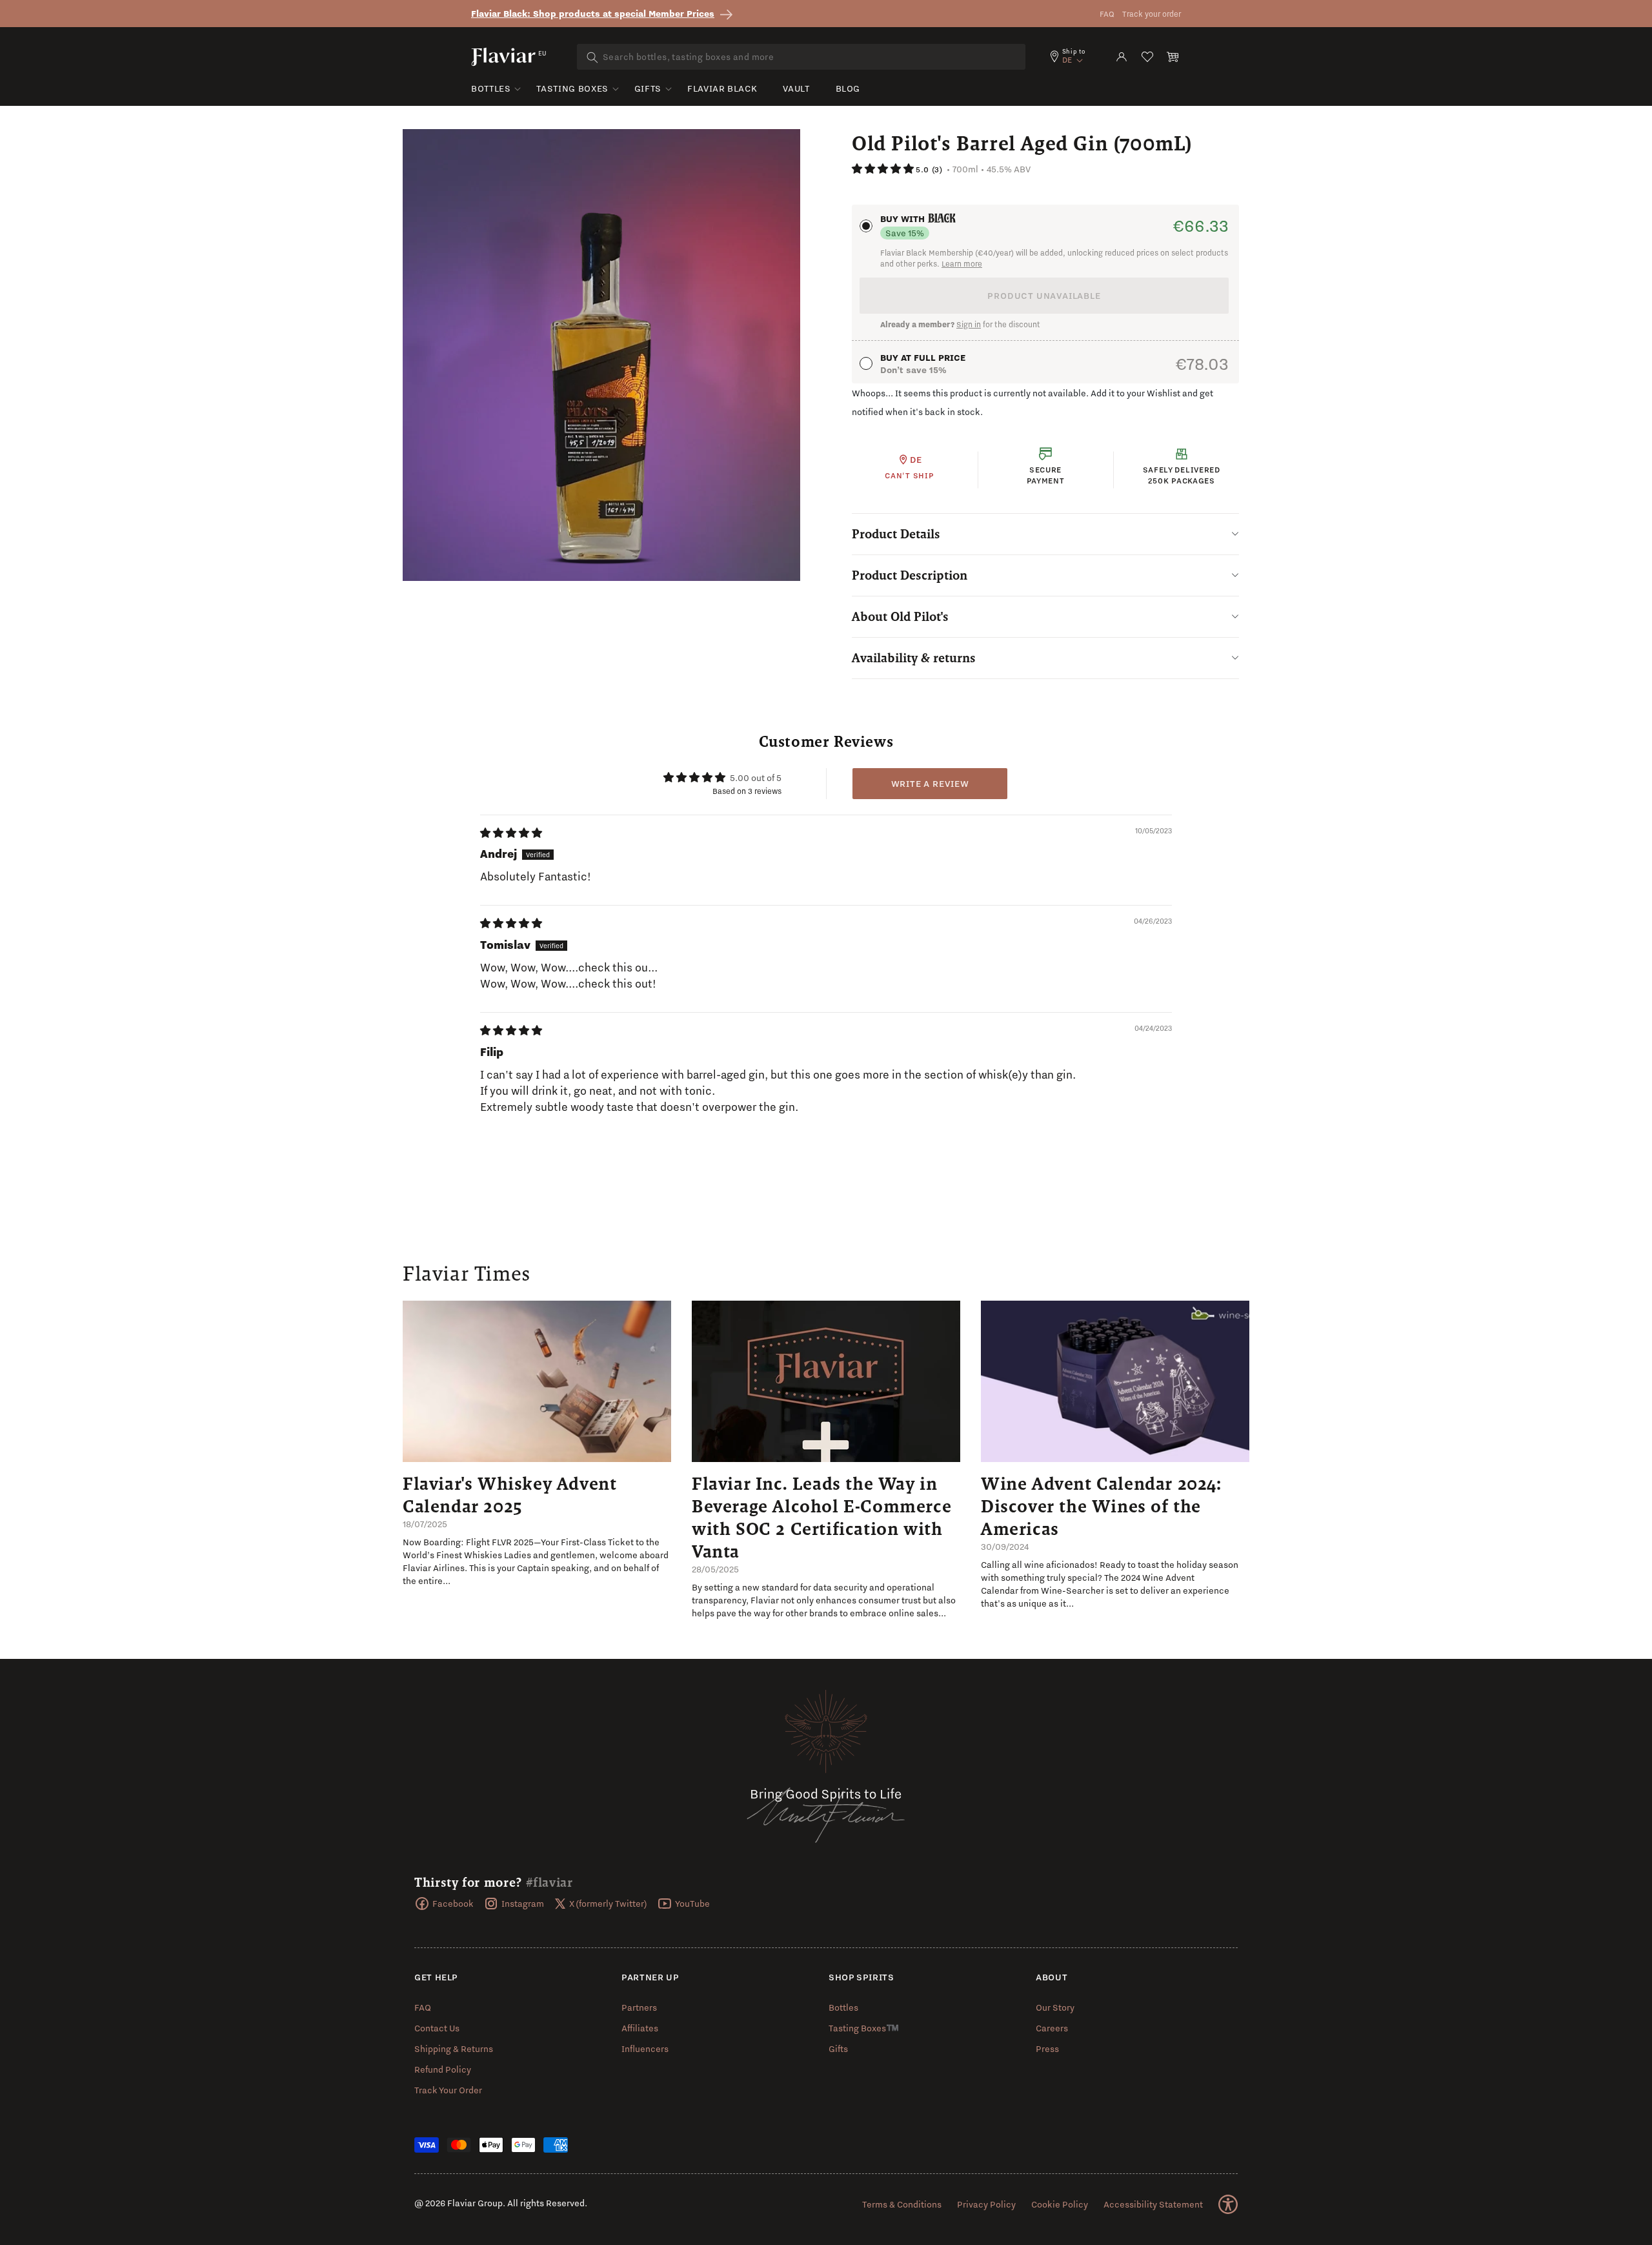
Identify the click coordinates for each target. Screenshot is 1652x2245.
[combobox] (801, 57)
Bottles (491, 88)
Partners (639, 2007)
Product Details (896, 534)
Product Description (910, 575)
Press (1047, 2049)
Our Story (1055, 2007)
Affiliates (640, 2028)
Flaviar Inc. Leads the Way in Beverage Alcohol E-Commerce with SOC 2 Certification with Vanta (821, 1517)
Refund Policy (443, 2069)
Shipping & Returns (454, 2049)
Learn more (962, 264)
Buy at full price (923, 358)
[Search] (592, 57)
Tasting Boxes (572, 88)
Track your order (1152, 14)
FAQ (1107, 14)
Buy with (904, 219)
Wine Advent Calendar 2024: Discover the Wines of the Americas (1101, 1506)
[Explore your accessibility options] (1228, 2204)
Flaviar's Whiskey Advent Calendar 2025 (509, 1495)
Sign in (969, 324)
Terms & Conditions (902, 2204)
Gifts (648, 88)
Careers (1052, 2028)
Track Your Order (448, 2090)
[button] (1173, 57)
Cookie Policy (1060, 2204)
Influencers (645, 2049)
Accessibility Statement (1153, 2204)
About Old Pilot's (900, 616)
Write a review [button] (930, 784)
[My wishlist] (1147, 57)
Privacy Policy (986, 2204)
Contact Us (437, 2028)
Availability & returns (914, 658)
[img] (511, 833)
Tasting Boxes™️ (864, 2028)
